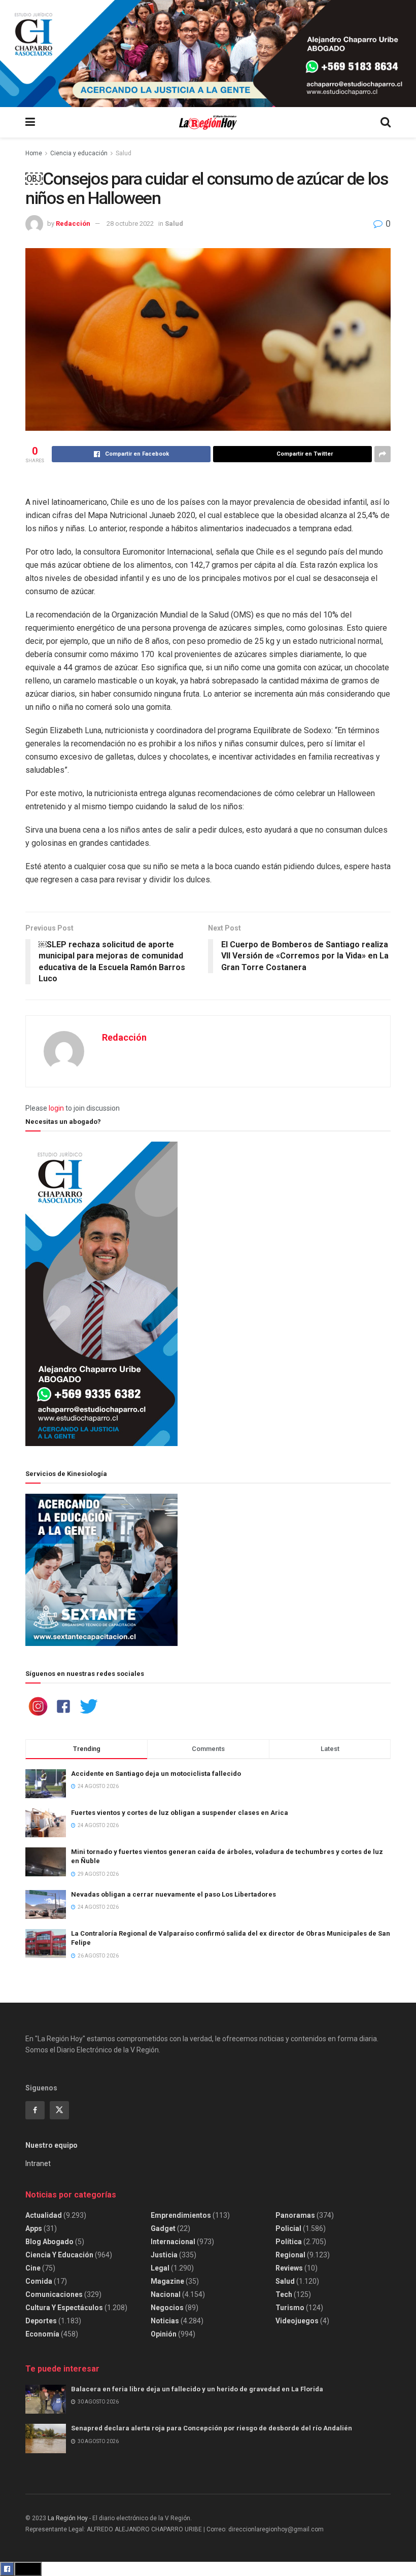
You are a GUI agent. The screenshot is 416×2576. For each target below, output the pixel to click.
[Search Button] (386, 122)
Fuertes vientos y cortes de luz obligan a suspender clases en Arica (180, 1813)
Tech (284, 2294)
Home (34, 153)
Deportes (41, 2321)
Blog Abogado (49, 2242)
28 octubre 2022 (130, 224)
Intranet (38, 2163)
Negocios (167, 2308)
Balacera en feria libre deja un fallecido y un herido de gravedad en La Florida (197, 2389)
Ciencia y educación (79, 153)
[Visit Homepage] (208, 123)
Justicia (164, 2255)
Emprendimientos (181, 2215)
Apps (34, 2228)
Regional (290, 2255)
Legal (160, 2268)
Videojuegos (297, 2321)
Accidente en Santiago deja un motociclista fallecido (156, 1774)
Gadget (163, 2228)
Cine (33, 2268)
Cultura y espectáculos (64, 2308)
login (56, 1108)
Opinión (164, 2334)
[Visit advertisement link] (208, 54)
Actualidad (44, 2215)
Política (289, 2242)
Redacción (73, 224)
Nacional (166, 2294)
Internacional (173, 2242)
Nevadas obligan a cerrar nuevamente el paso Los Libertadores (174, 1894)
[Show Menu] (30, 122)
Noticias (165, 2321)
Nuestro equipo (51, 2145)
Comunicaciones (54, 2294)
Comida (39, 2281)
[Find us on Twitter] (59, 2110)
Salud (124, 153)
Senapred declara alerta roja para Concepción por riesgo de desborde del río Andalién (212, 2428)
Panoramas (295, 2215)
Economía (42, 2334)
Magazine (167, 2281)
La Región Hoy (68, 2518)
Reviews (289, 2268)
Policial (288, 2228)
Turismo (290, 2308)
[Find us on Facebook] (35, 2110)
